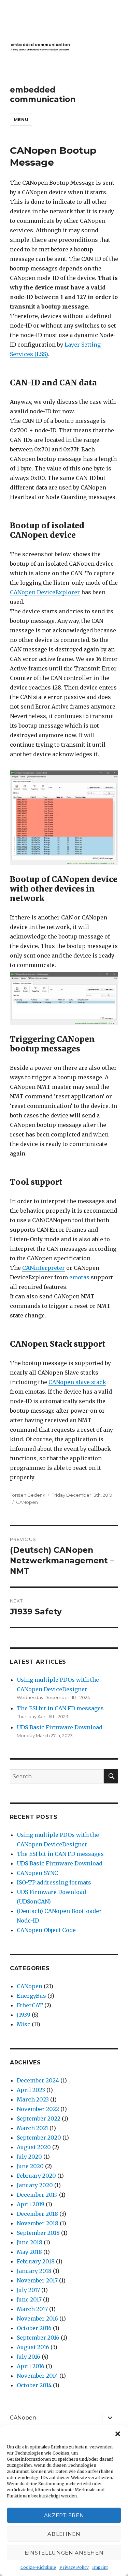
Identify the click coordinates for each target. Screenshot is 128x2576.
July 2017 (28, 2290)
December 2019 (37, 2195)
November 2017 (37, 2280)
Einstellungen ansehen (64, 2553)
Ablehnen (64, 2534)
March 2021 (32, 2128)
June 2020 (30, 2166)
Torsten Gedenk (28, 1495)
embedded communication (43, 95)
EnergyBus (31, 1996)
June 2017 (29, 2299)
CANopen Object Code (46, 1930)
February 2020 (36, 2176)
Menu (21, 119)
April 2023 (31, 2090)
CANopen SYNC (37, 1873)
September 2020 (39, 2138)
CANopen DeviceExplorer (45, 592)
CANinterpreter (44, 1268)
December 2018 (37, 2214)
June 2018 (30, 2242)
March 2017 (32, 2309)
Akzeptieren (64, 2515)
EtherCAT (30, 2005)
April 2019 (31, 2204)
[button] (118, 2434)
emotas (79, 1277)
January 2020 (35, 2185)
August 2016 (33, 2347)
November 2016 (37, 2319)
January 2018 (34, 2271)
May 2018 (29, 2252)
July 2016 (29, 2357)
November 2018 (38, 2223)
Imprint (100, 2567)
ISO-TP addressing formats (54, 1882)
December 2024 (38, 2080)
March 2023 (33, 2099)
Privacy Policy (74, 2567)
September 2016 (38, 2338)
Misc (24, 2024)
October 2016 (34, 2328)
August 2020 (34, 2147)
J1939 (24, 2015)
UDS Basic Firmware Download (60, 1727)
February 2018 (36, 2261)
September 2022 (39, 2118)
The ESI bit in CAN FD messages (60, 1708)
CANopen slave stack (77, 1382)
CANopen (27, 1502)
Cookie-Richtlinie (38, 2567)
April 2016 (31, 2366)
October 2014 (34, 2385)
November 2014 (37, 2376)
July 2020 (29, 2157)
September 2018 (38, 2233)
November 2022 (38, 2109)
